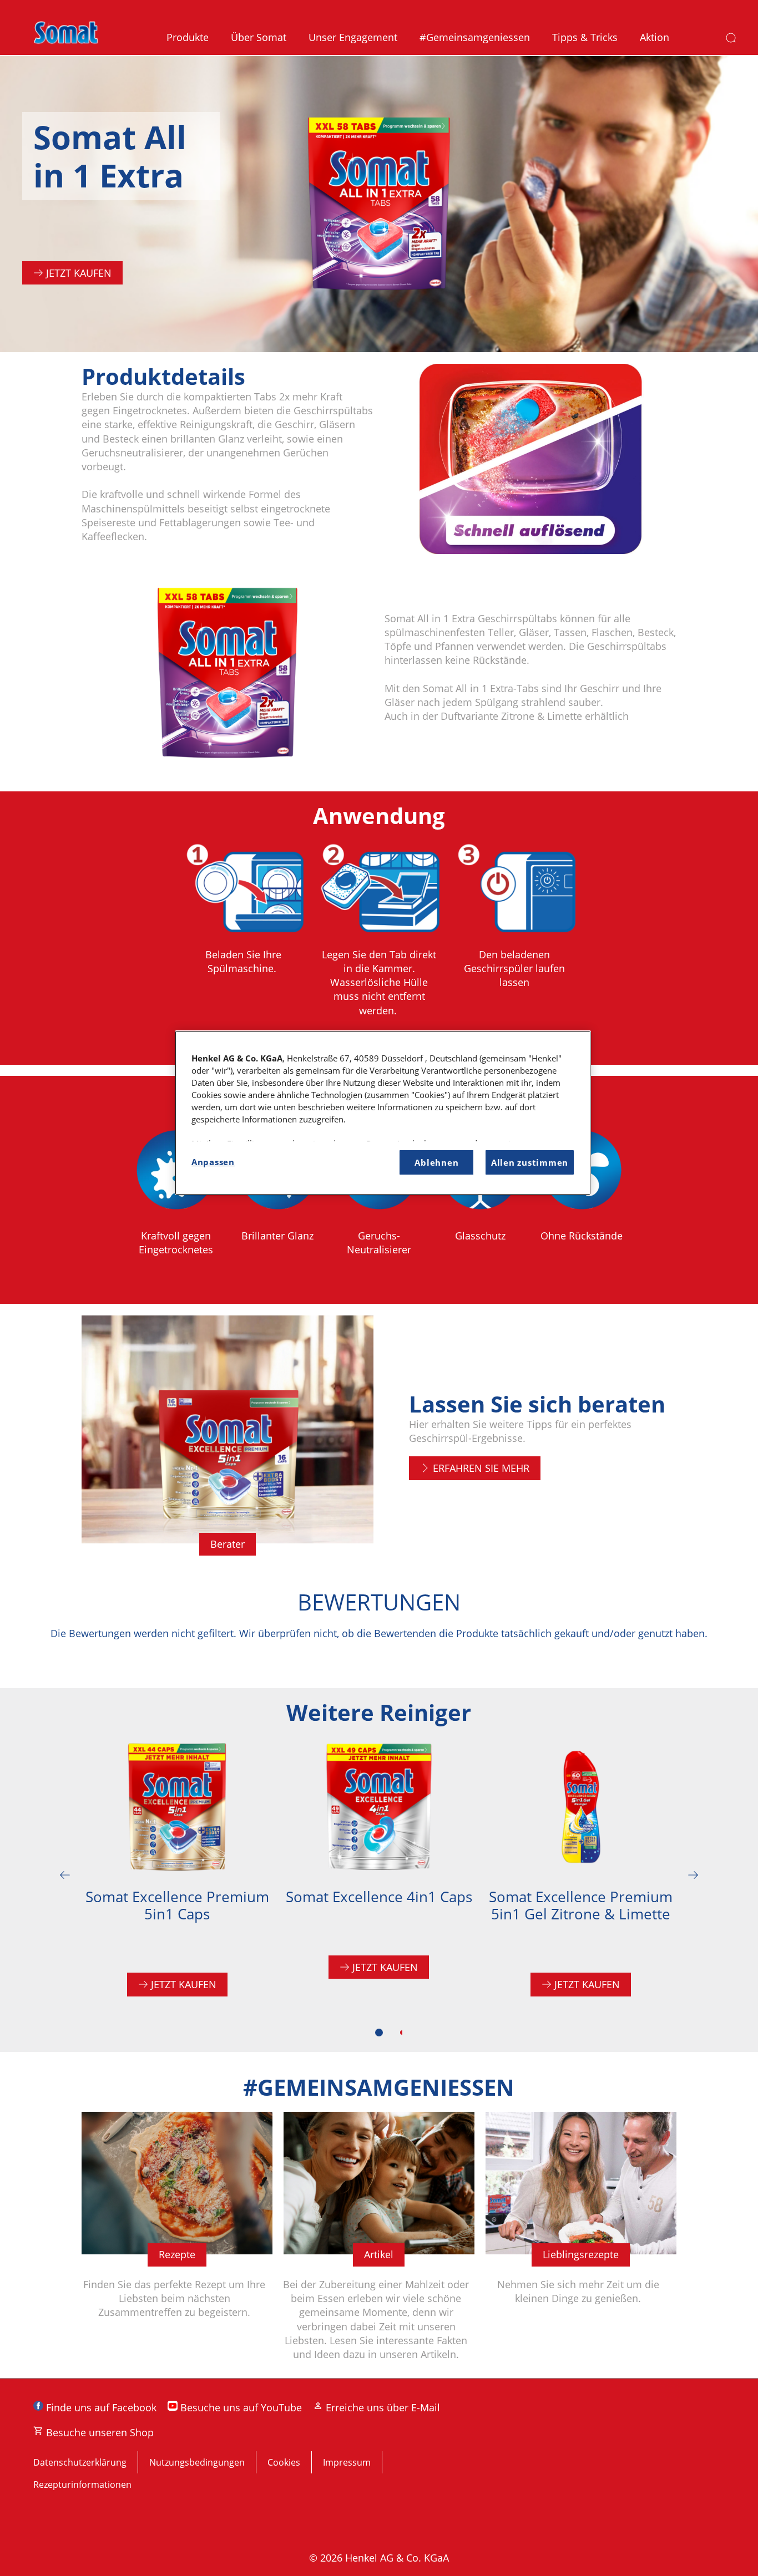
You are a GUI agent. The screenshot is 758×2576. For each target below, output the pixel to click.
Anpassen (213, 1162)
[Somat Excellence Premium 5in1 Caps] (177, 1875)
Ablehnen (436, 1162)
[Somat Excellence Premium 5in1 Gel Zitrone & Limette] (581, 1875)
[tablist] (379, 2033)
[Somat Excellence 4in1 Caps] (379, 1875)
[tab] (379, 2033)
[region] (383, 1113)
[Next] (693, 1875)
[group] (379, 947)
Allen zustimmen (530, 1162)
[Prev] (65, 1875)
